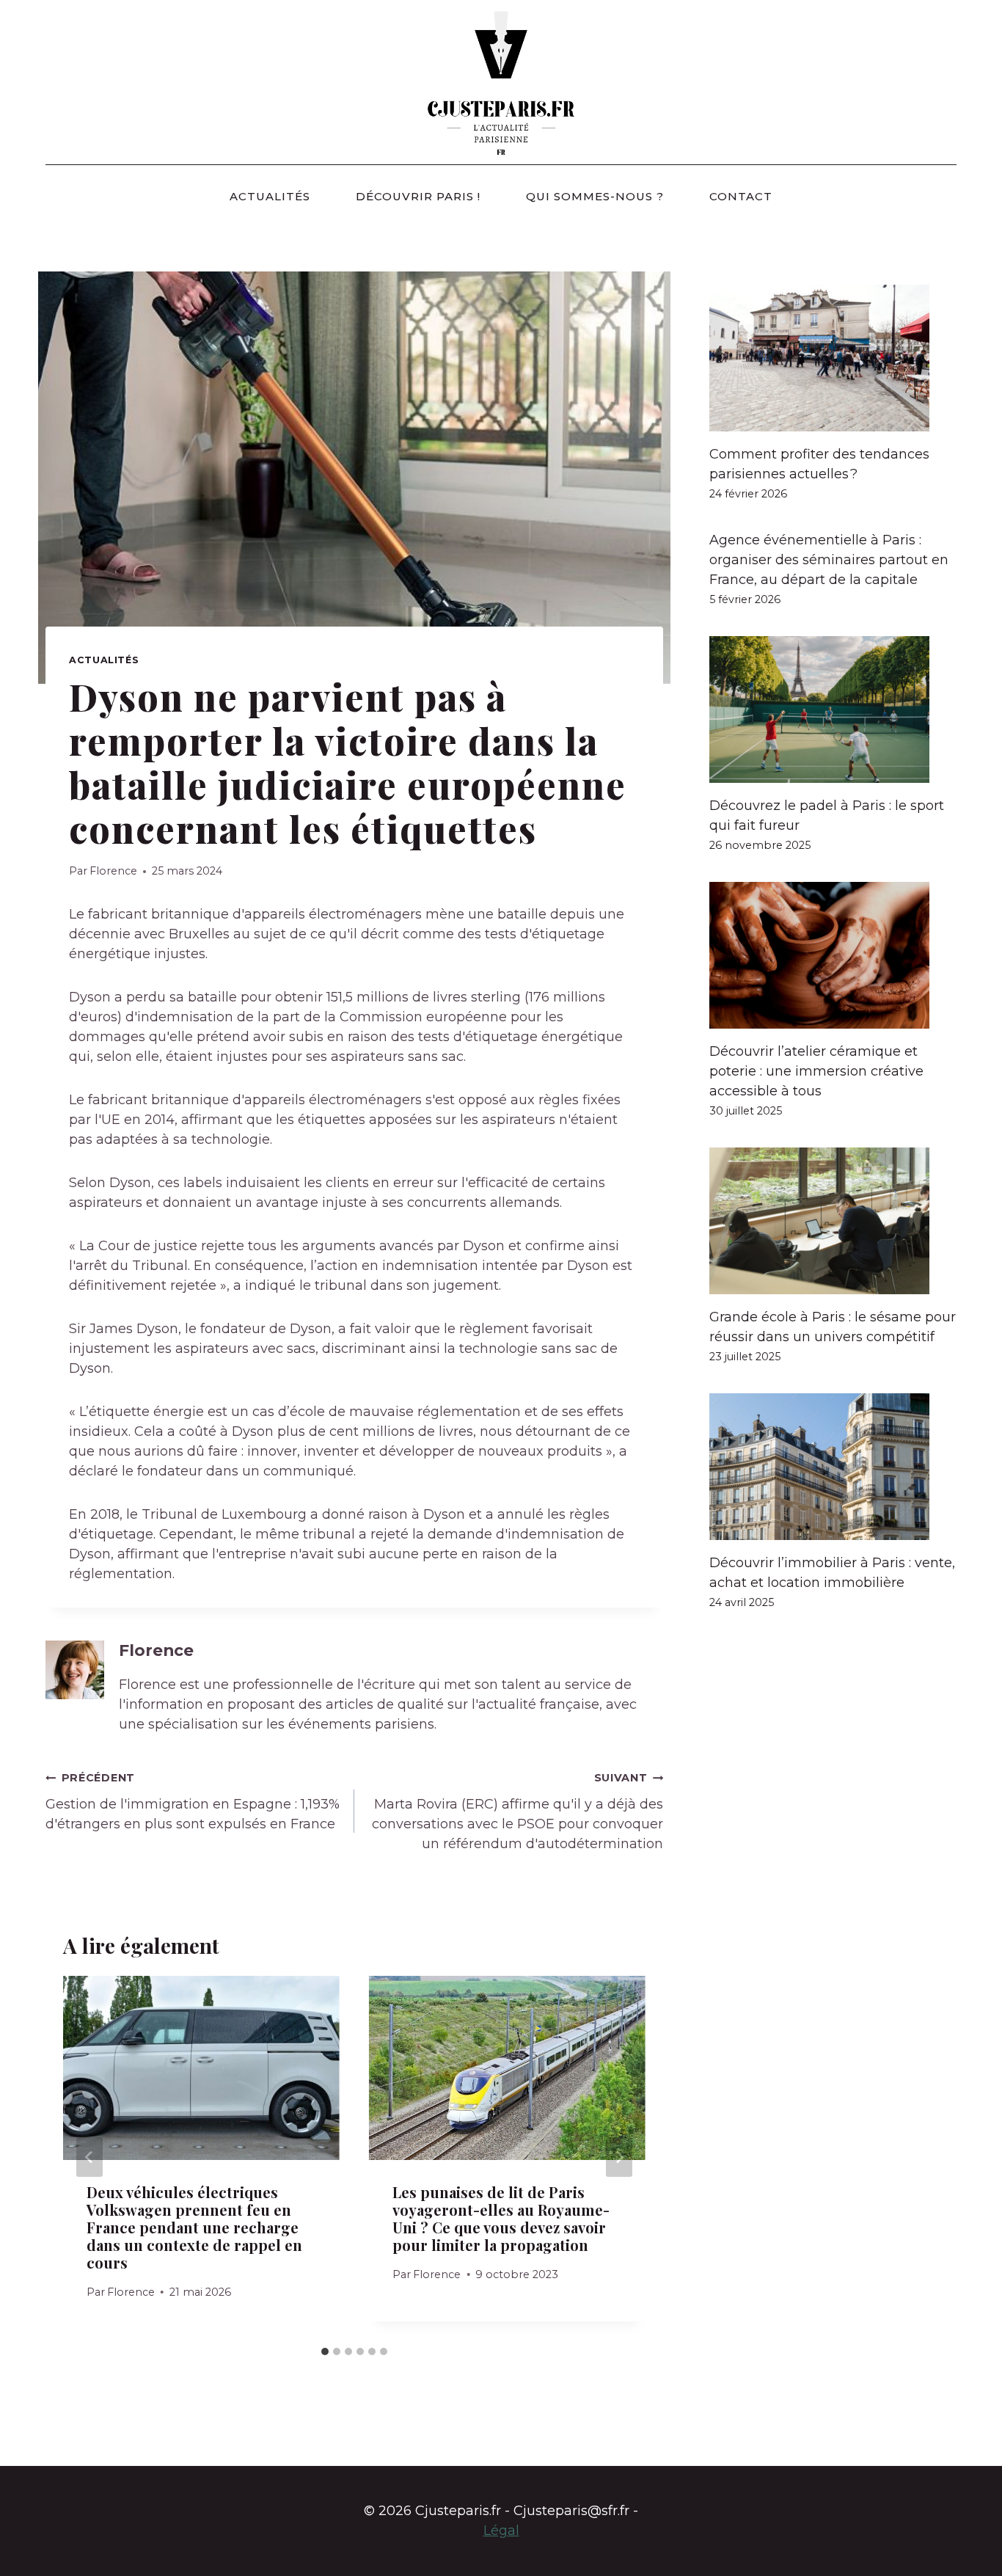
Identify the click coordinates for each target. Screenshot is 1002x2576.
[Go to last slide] (89, 2157)
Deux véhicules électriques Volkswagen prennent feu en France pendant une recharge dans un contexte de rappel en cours (194, 2227)
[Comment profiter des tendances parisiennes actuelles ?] (833, 358)
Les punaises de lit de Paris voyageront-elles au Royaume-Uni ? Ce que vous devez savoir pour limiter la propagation (501, 2218)
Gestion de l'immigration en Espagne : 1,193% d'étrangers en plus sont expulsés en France (193, 1802)
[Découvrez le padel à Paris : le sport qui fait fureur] (833, 709)
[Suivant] (619, 2157)
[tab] (325, 2351)
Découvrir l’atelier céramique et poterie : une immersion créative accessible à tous (816, 1071)
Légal (501, 2531)
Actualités (270, 196)
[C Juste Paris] (501, 82)
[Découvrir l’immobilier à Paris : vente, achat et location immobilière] (833, 1467)
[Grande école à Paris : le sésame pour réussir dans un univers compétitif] (833, 1221)
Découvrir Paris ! (418, 196)
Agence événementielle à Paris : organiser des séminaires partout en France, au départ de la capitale (829, 560)
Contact (741, 196)
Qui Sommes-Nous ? (595, 196)
